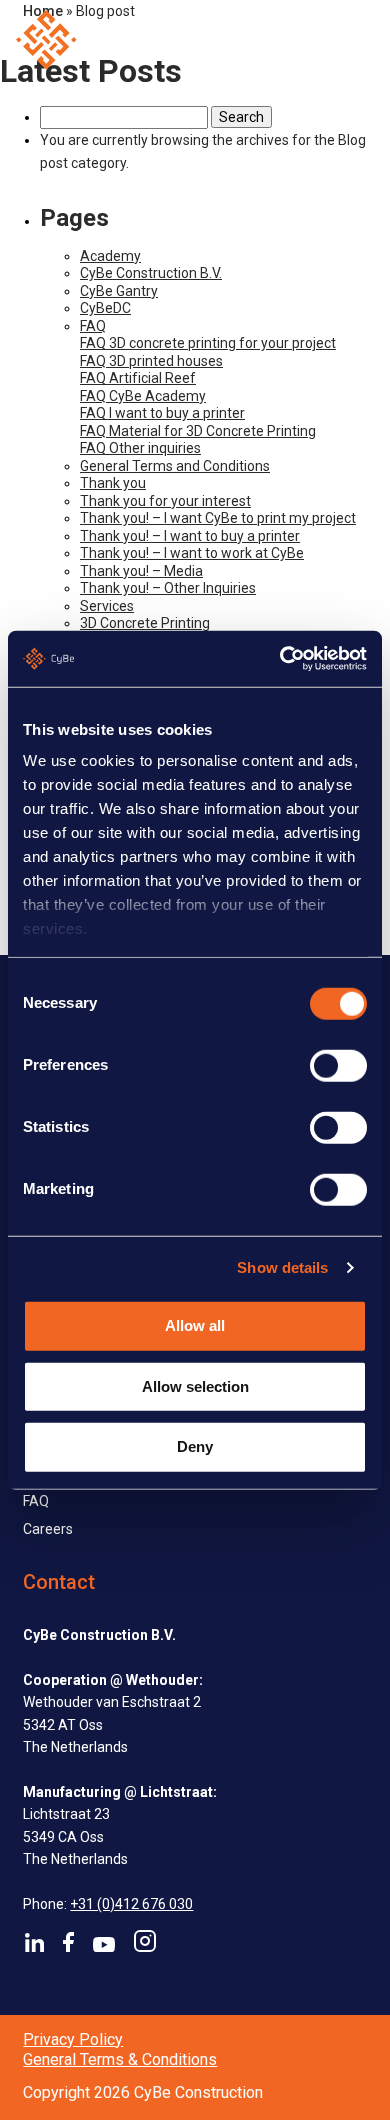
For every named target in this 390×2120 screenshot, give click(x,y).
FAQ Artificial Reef (138, 378)
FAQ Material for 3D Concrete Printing (198, 431)
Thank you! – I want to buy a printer (190, 536)
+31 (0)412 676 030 (131, 1904)
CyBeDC (105, 308)
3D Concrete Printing (145, 623)
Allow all (195, 1325)
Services (107, 606)
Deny (195, 1446)
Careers (48, 1529)
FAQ (93, 326)
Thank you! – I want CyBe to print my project (218, 518)
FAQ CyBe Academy (143, 396)
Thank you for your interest (165, 501)
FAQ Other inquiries (140, 448)
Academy (110, 256)
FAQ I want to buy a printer (162, 413)
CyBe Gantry (119, 291)
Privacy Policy (73, 2039)
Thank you (113, 483)
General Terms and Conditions (175, 466)
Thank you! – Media (141, 571)
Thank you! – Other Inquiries (168, 588)
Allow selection (195, 1385)
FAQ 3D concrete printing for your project (208, 343)
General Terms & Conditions (120, 2059)
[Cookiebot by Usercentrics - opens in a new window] (280, 659)
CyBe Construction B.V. (151, 273)
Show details (282, 1267)
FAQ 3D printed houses (151, 361)
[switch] (338, 1065)
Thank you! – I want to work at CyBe (192, 553)
